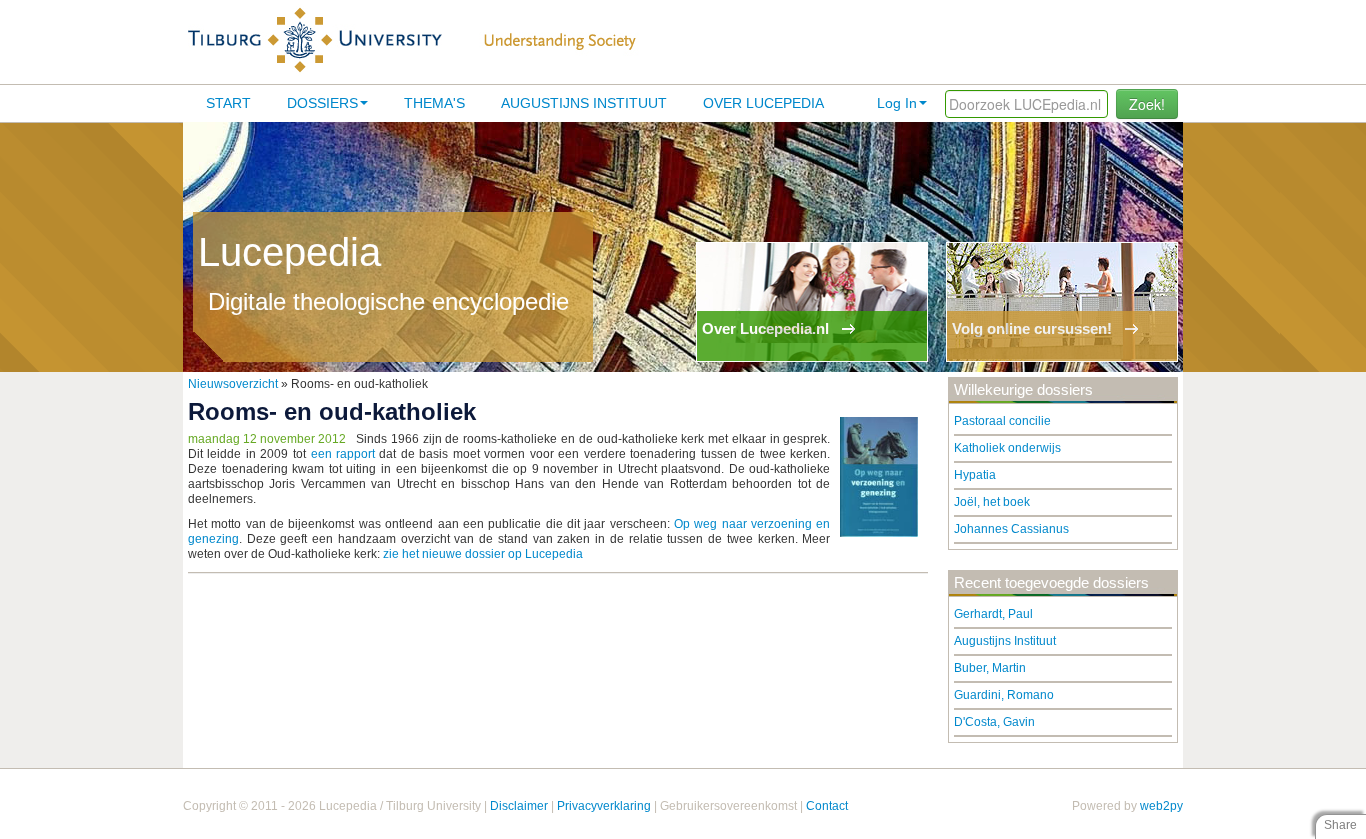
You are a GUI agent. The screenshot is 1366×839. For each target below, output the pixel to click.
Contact (827, 806)
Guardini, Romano (1004, 695)
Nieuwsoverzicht (233, 384)
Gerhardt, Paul (993, 614)
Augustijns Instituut (584, 103)
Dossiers (322, 103)
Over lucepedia (763, 103)
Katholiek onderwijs (1007, 448)
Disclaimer (519, 806)
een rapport (343, 454)
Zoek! (1147, 104)
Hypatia (975, 475)
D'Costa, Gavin (994, 722)
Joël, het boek (992, 502)
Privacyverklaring (604, 806)
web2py (1161, 806)
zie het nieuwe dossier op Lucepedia (483, 554)
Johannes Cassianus (1011, 529)
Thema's (434, 103)
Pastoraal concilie (1002, 421)
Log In (897, 103)
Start (228, 103)
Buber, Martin (990, 668)
